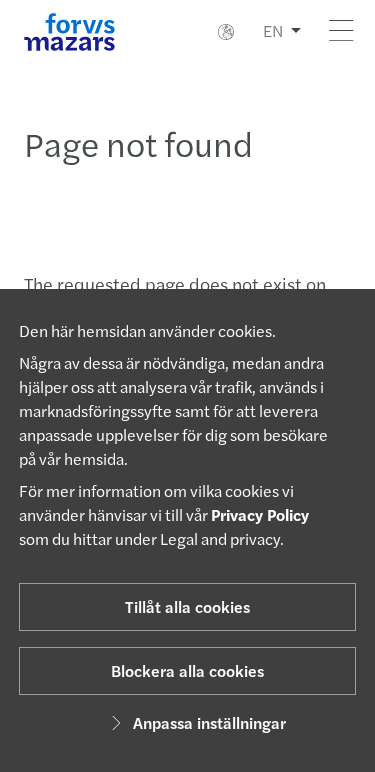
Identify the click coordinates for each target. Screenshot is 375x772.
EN (273, 30)
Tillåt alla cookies (187, 606)
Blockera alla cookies (187, 670)
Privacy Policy (260, 514)
